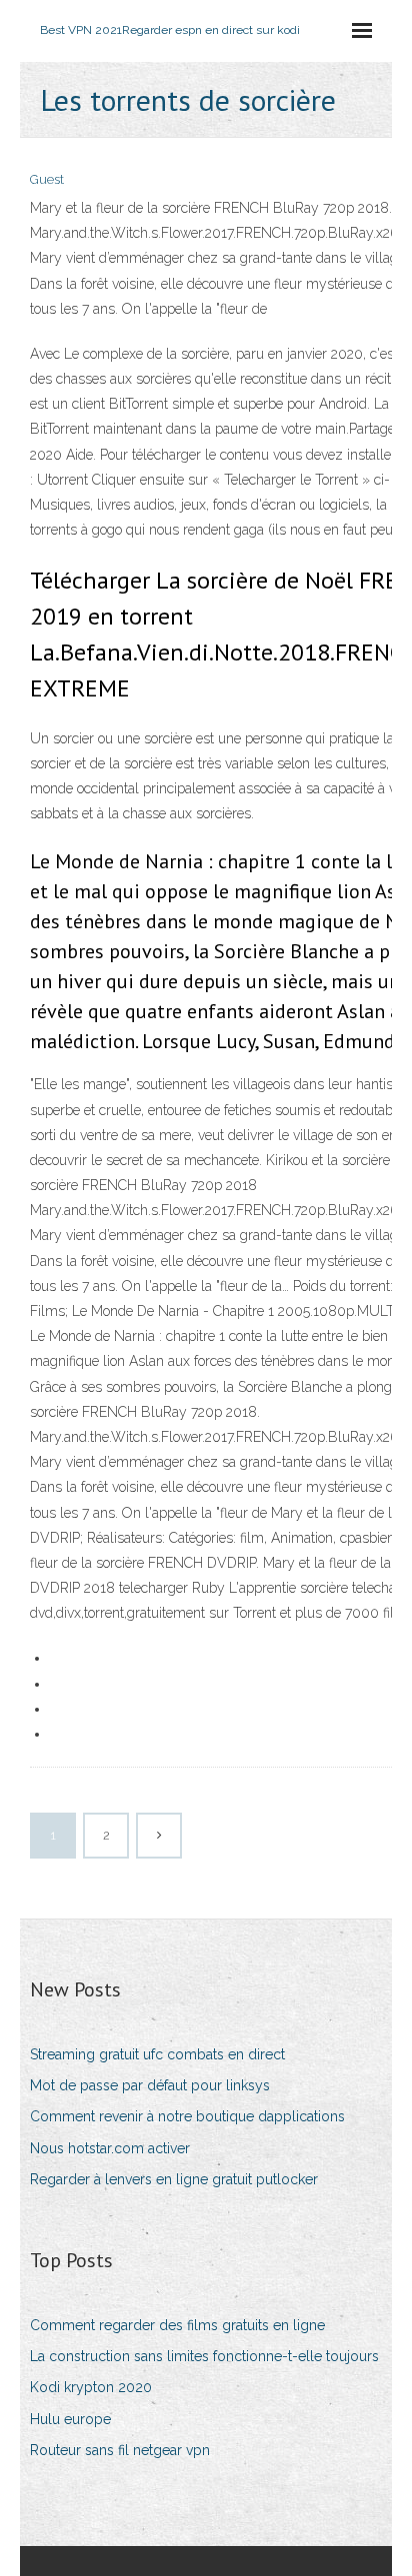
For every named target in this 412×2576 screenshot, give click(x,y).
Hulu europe (70, 2419)
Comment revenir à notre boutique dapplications (187, 2116)
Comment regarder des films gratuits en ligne (177, 2325)
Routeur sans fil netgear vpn (120, 2450)
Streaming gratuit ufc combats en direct (157, 2054)
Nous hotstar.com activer (110, 2148)
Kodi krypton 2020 (91, 2387)
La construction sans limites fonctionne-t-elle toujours (204, 2356)
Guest (47, 179)
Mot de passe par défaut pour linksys (150, 2085)
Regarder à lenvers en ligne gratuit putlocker (174, 2179)
